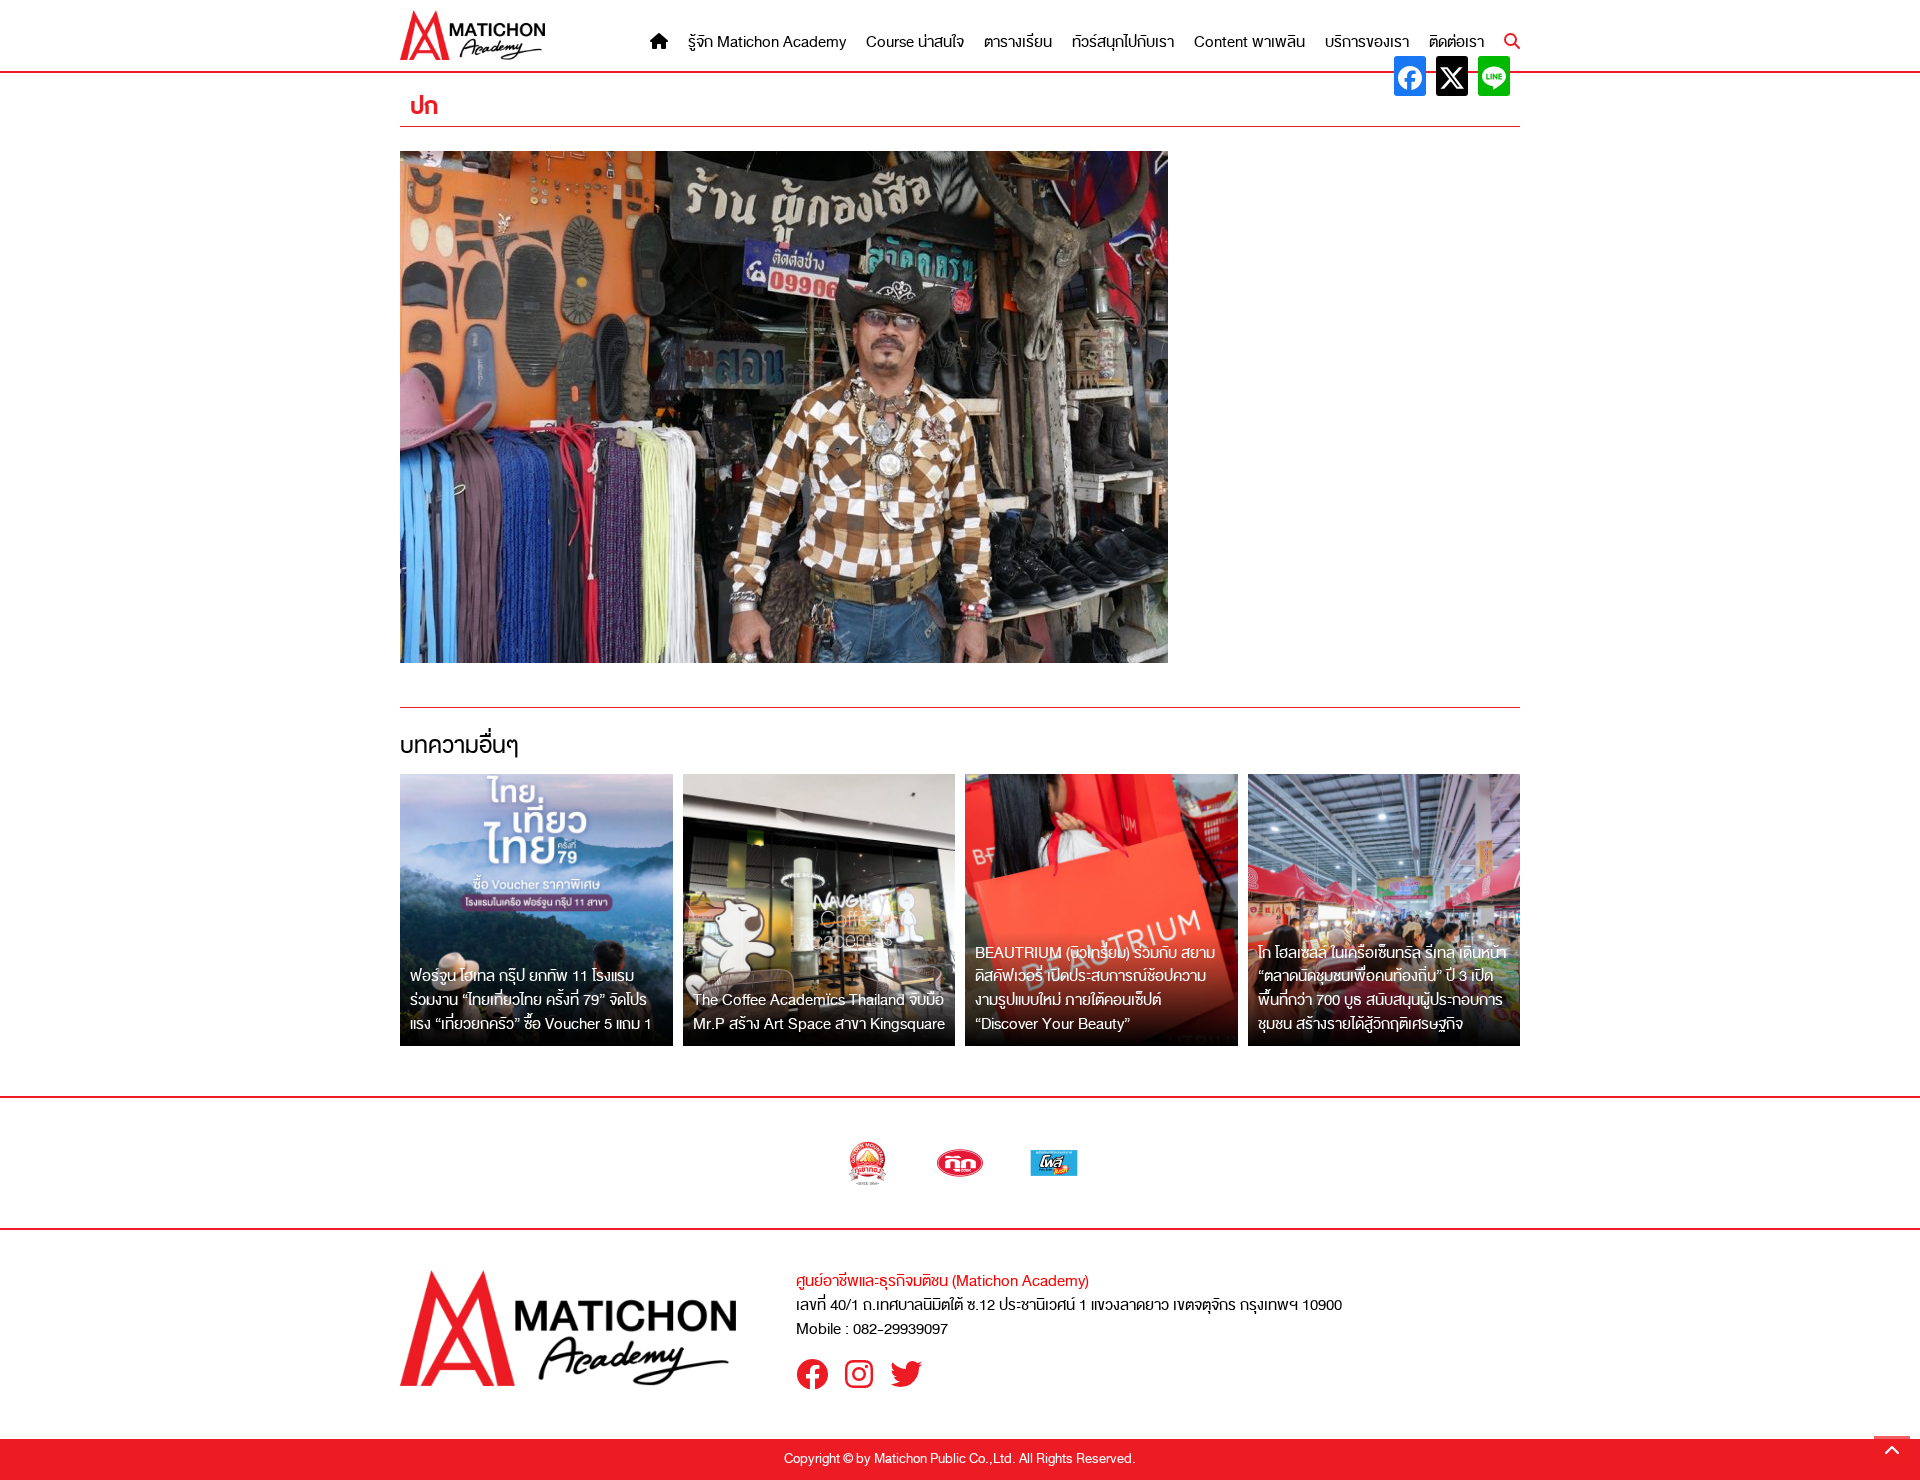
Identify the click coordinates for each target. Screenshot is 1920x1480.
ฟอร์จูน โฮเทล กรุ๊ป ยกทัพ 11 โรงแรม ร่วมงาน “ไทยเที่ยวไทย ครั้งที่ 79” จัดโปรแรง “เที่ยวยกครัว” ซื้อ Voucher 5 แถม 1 (531, 999)
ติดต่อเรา (1456, 42)
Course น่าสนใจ (915, 42)
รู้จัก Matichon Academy (767, 42)
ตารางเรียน (1018, 42)
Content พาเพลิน (1249, 42)
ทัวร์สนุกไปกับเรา (1123, 42)
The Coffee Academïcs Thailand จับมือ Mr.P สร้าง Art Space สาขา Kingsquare (819, 1012)
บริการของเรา (1367, 42)
